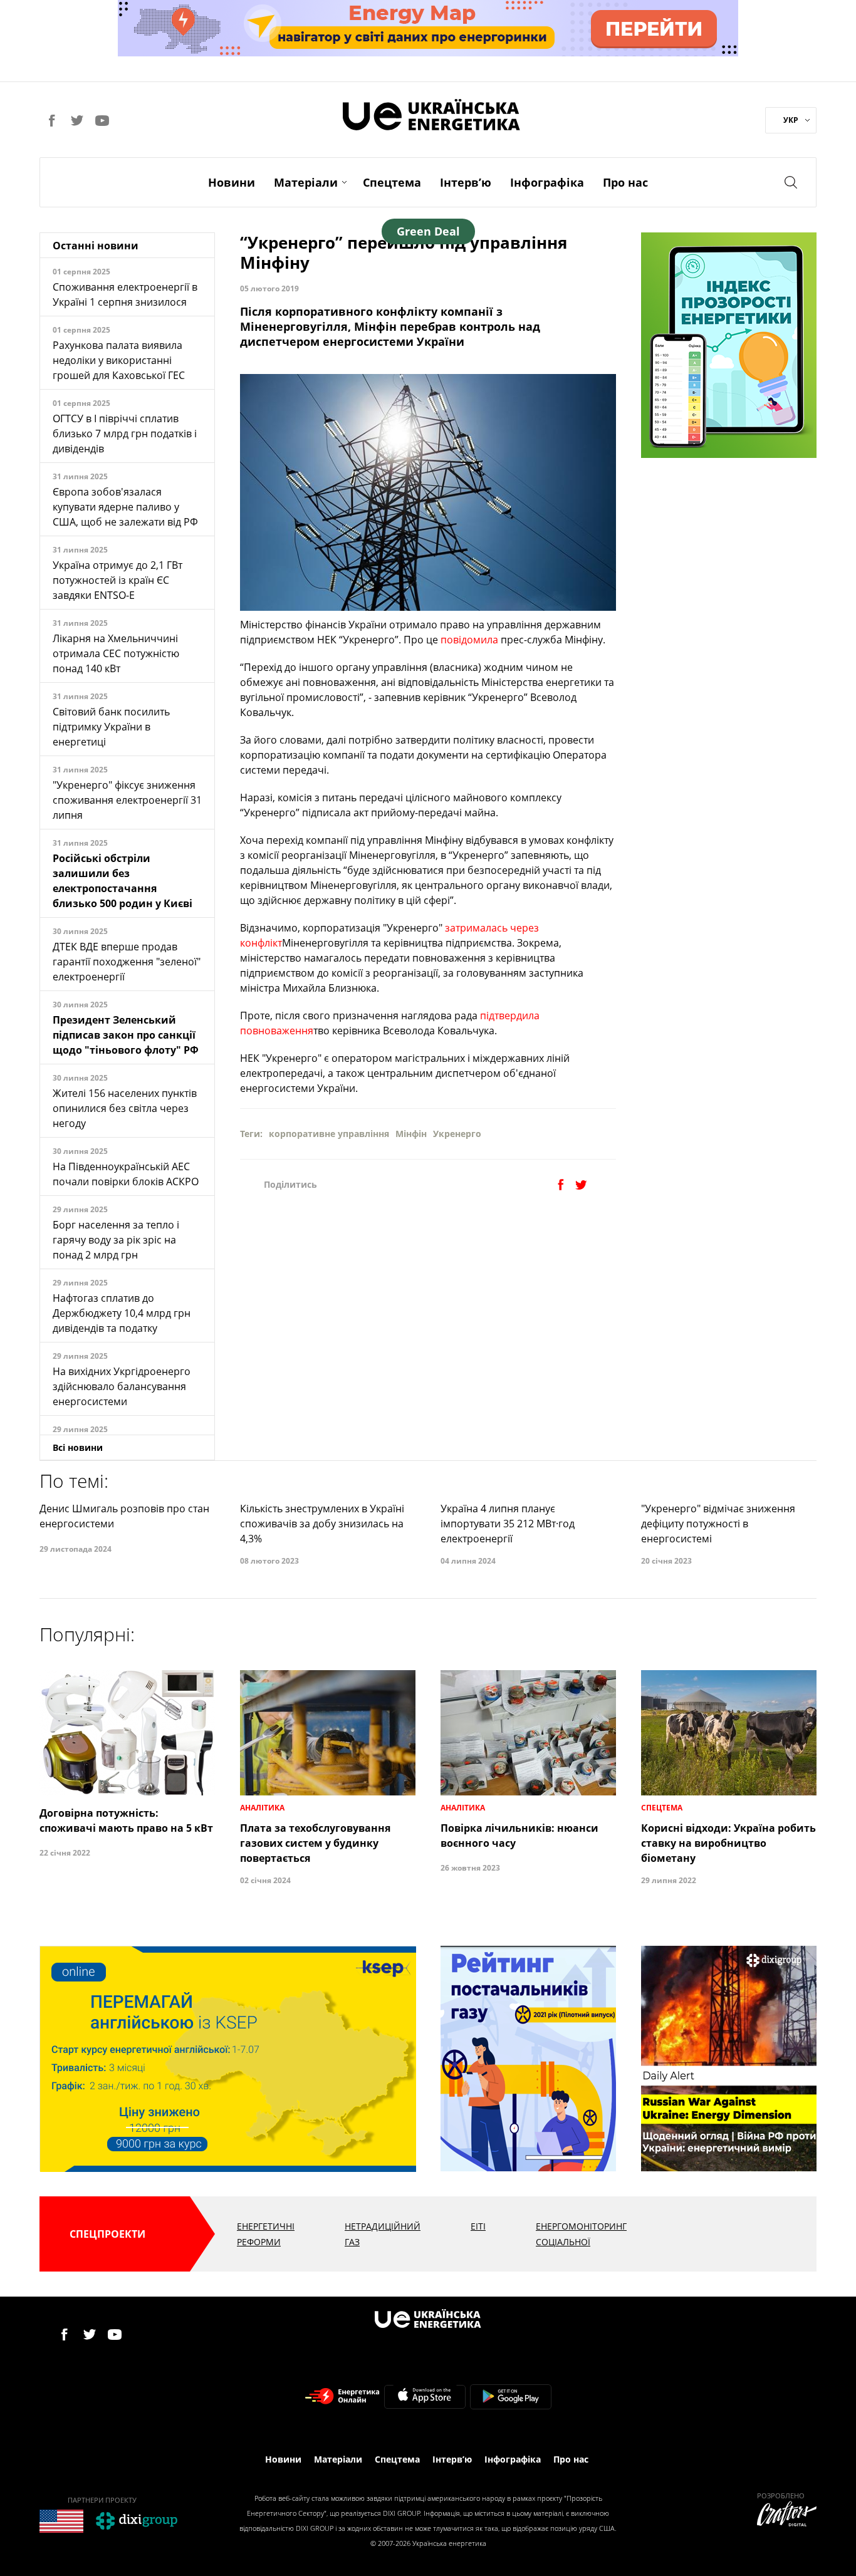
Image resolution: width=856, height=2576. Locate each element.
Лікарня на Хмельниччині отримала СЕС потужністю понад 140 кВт (116, 653)
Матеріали (306, 182)
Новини (232, 182)
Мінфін (411, 1134)
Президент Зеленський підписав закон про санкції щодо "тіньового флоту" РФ (126, 1035)
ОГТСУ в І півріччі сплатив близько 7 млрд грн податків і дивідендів (125, 434)
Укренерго (457, 1134)
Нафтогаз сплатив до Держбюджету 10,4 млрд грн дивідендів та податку (122, 1313)
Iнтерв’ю (466, 182)
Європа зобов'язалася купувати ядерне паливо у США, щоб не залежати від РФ (125, 507)
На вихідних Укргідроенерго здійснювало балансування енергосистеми (122, 1386)
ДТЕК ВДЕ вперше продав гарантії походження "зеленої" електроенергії (127, 962)
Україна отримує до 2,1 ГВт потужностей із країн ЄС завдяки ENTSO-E (117, 580)
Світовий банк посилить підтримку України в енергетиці (111, 727)
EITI (478, 2226)
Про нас (625, 182)
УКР (791, 120)
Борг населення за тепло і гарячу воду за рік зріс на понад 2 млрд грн (116, 1240)
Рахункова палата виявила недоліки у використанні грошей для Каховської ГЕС (119, 360)
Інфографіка (547, 182)
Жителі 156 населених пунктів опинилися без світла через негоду (125, 1108)
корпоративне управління (329, 1134)
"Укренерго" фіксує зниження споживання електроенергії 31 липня (127, 800)
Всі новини (78, 1447)
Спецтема (392, 182)
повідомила (469, 640)
